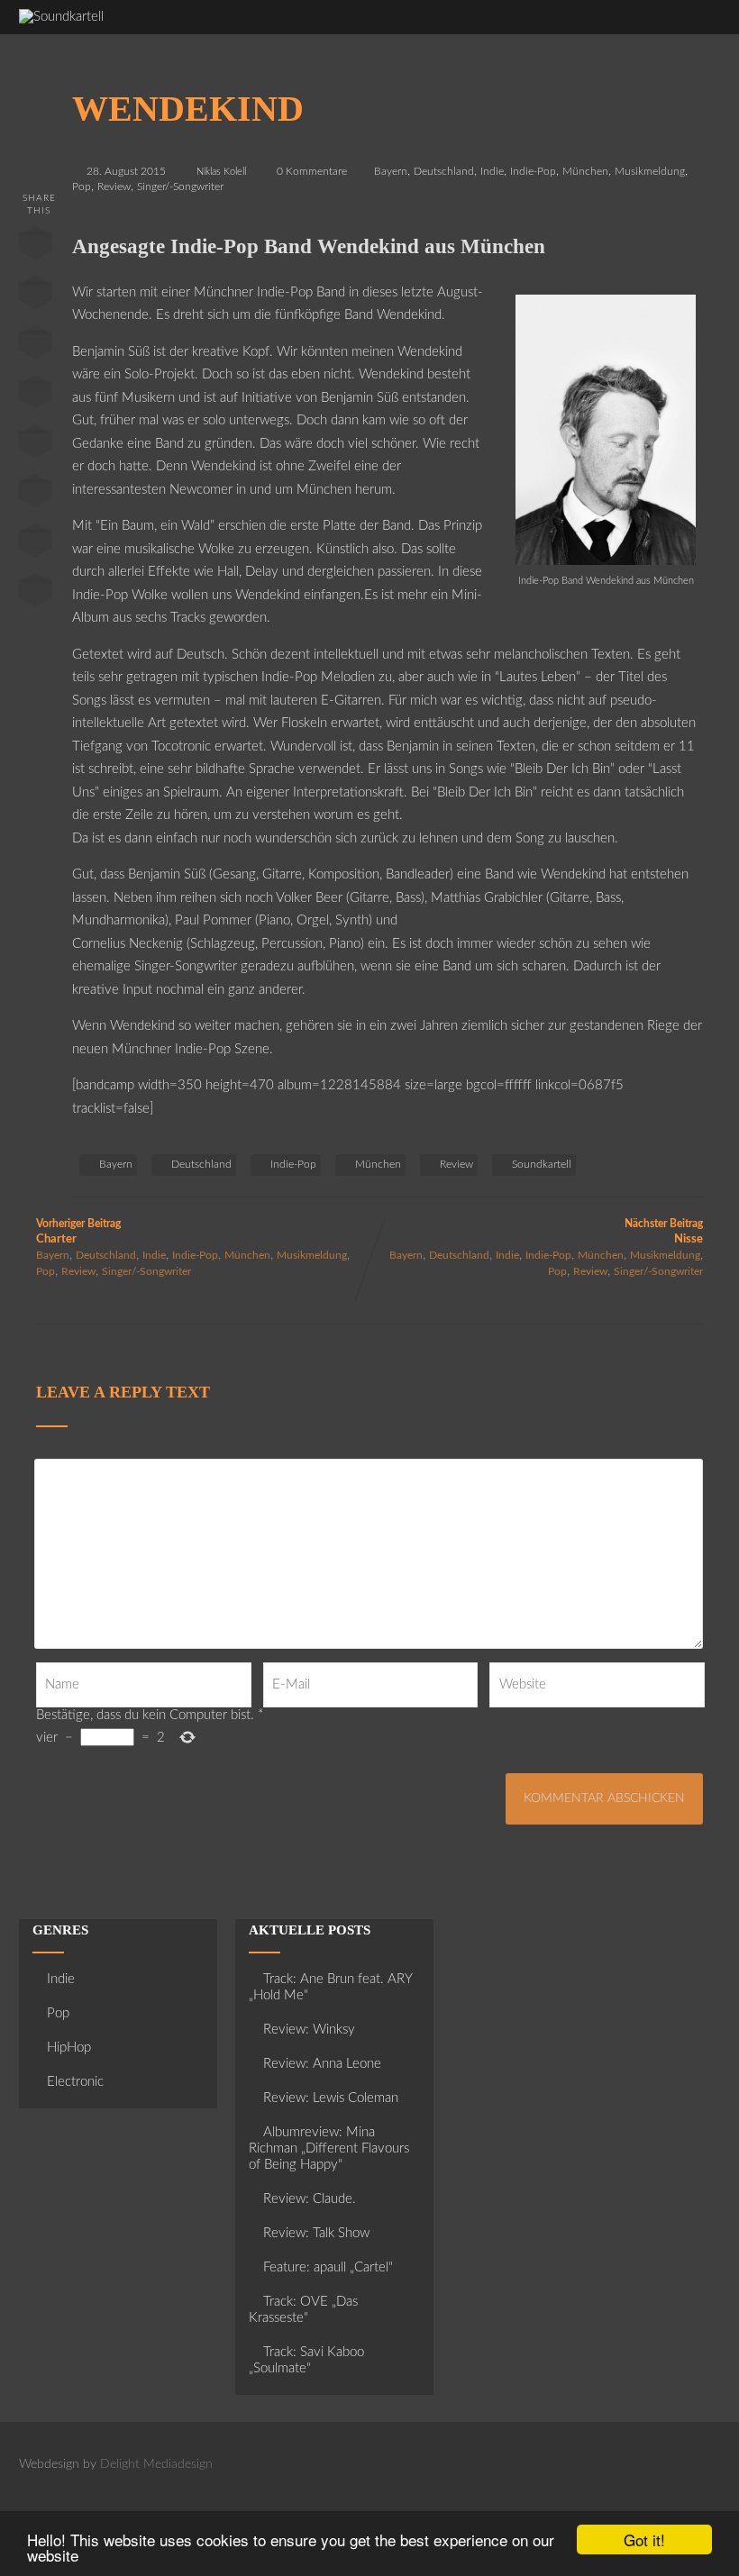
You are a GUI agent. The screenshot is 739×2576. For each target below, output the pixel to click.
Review (114, 187)
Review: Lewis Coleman (331, 2098)
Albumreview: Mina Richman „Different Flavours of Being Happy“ (329, 2148)
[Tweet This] (35, 296)
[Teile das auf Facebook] (35, 247)
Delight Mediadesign (156, 2464)
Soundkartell (542, 1164)
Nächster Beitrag (664, 1232)
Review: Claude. (310, 2199)
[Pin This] (35, 346)
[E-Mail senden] (35, 544)
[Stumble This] (35, 445)
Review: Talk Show (316, 2233)
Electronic (75, 2082)
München (585, 171)
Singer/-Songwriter (180, 187)
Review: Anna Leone (322, 2064)
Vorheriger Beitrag (78, 1232)
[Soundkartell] (61, 17)
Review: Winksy (309, 2030)
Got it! (644, 2540)
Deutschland (444, 171)
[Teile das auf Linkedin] (35, 396)
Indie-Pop (533, 171)
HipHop (69, 2048)
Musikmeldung (650, 171)
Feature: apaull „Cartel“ (328, 2267)
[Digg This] (35, 495)
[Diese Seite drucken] (35, 594)
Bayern (391, 171)
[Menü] (690, 27)
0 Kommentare (312, 171)
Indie (492, 171)
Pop (82, 187)
